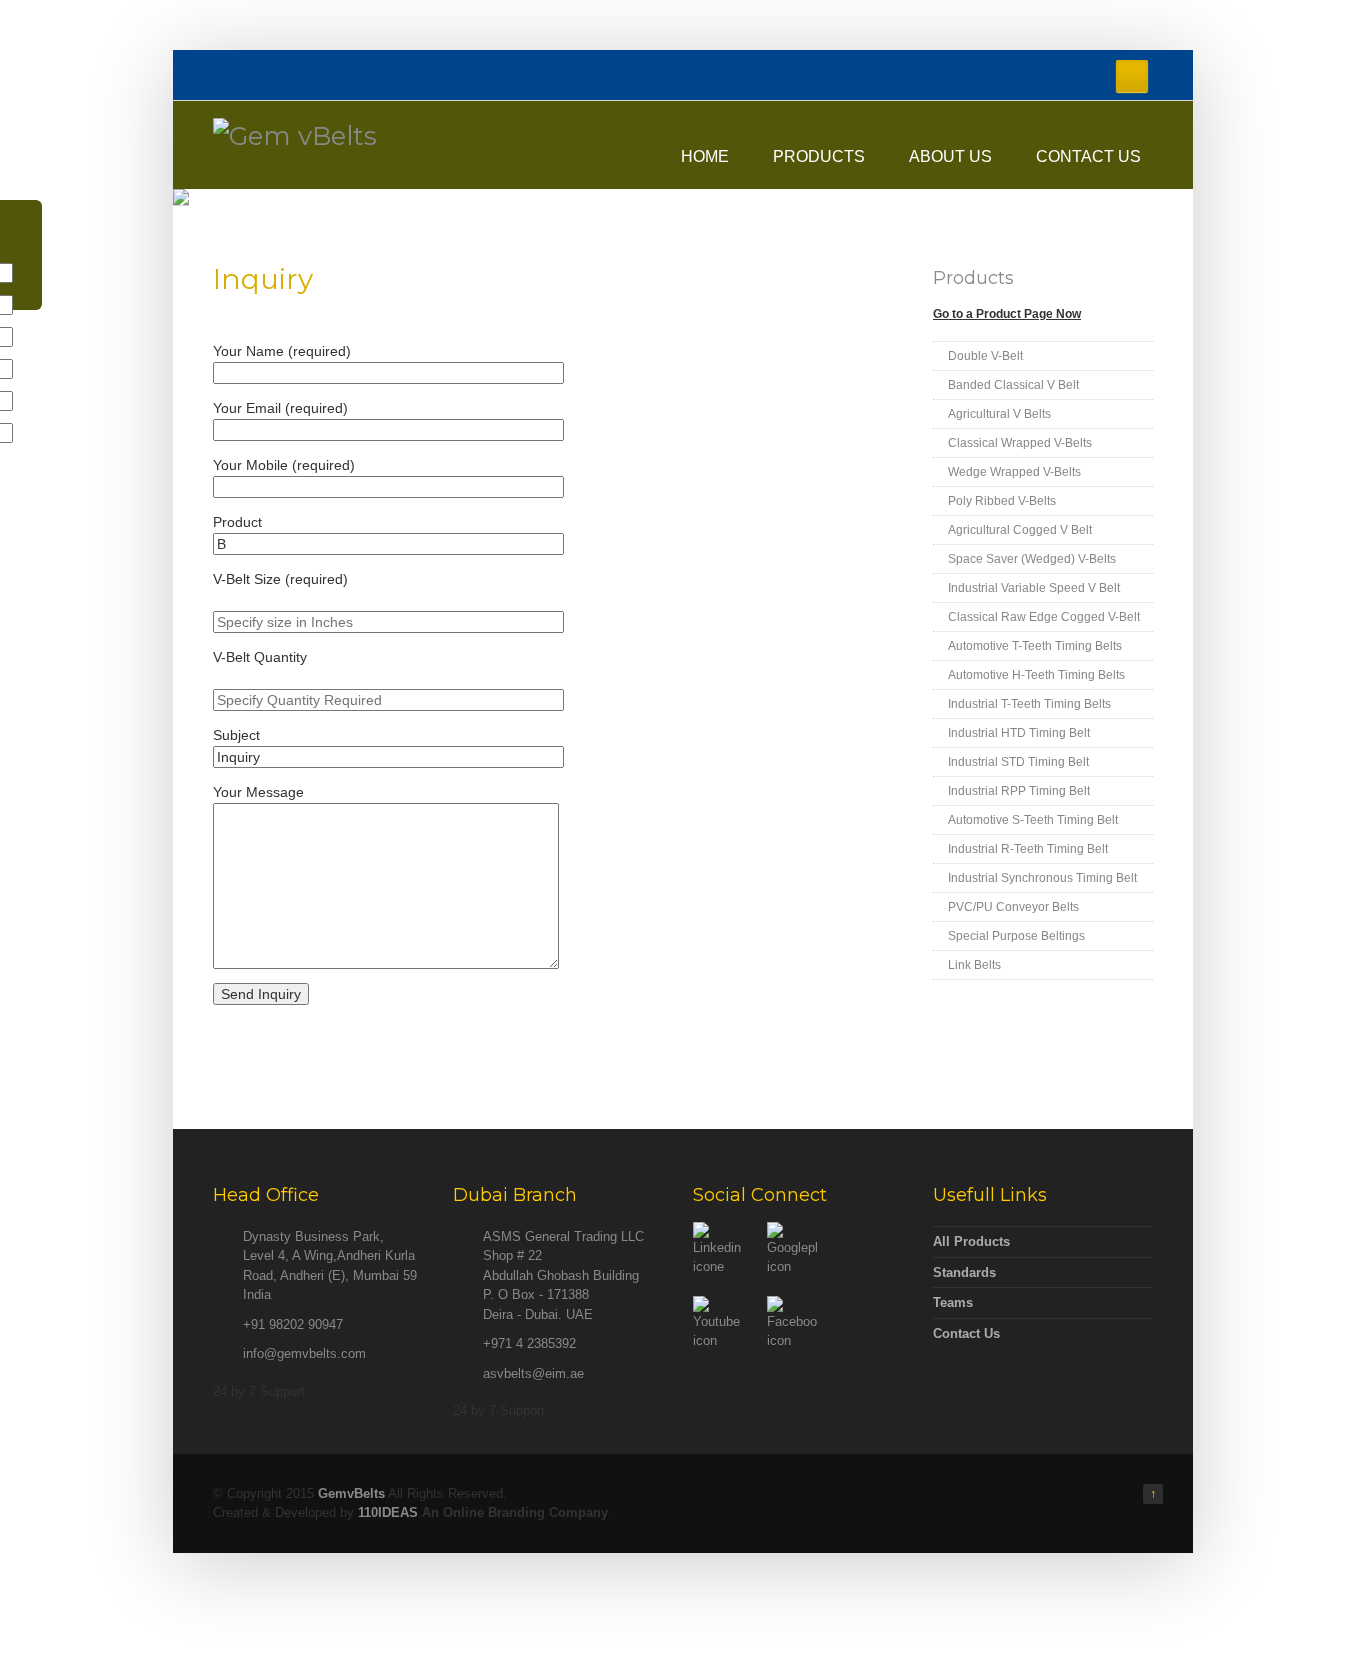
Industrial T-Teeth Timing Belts (1029, 704)
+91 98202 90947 (293, 1324)
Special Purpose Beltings (1016, 936)
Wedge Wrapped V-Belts (1014, 472)
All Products (971, 1241)
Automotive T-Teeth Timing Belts (1035, 646)
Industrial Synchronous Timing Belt (1042, 878)
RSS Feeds (1132, 76)
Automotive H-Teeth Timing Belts (1036, 675)
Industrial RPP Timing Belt (1019, 791)
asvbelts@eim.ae (533, 1373)
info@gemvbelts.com (304, 1353)
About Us (950, 156)
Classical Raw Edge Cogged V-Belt (1044, 617)
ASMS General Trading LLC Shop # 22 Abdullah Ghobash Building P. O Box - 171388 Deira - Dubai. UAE (563, 1275)
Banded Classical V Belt (1013, 385)
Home (705, 156)
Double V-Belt (985, 356)
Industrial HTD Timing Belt (1019, 733)
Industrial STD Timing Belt (1018, 762)
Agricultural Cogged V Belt (1020, 530)
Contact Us (1088, 156)
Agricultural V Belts (999, 414)
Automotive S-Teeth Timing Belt (1033, 820)
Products (819, 156)
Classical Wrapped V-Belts (1020, 443)
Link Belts (974, 965)
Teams (953, 1302)
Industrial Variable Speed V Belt (1034, 588)
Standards (964, 1272)
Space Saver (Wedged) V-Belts (1032, 559)
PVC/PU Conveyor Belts (1013, 907)
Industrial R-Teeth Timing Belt (1028, 849)
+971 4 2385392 (529, 1343)
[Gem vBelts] (295, 136)
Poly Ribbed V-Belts (1002, 501)
